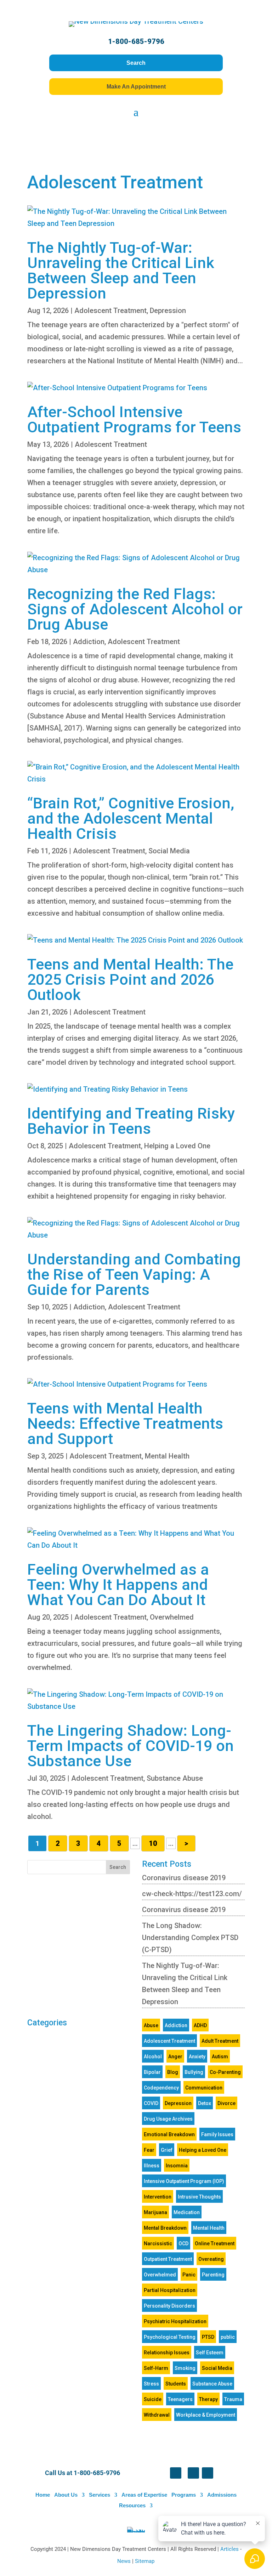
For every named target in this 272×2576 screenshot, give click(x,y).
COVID (151, 2103)
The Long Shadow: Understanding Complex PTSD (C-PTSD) (190, 1938)
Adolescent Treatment (110, 311)
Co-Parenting (225, 2072)
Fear (149, 2150)
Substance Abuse (175, 1778)
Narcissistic (158, 2244)
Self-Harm (156, 2368)
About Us (66, 2495)
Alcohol (153, 2057)
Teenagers (180, 2399)
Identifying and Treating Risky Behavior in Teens (131, 1121)
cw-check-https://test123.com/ (192, 1894)
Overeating (211, 2259)
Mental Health (167, 1456)
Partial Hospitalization (170, 2290)
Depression (168, 311)
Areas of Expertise (144, 2495)
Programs (184, 2495)
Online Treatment (215, 2244)
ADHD (200, 2025)
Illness (152, 2166)
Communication (204, 2088)
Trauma (233, 2399)
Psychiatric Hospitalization (175, 2321)
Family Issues (217, 2134)
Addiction (89, 642)
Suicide (153, 2399)
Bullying (194, 2072)
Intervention (158, 2197)
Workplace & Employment (206, 2415)
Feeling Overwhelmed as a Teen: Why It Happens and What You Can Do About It (118, 1585)
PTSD (208, 2337)
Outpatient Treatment (168, 2259)
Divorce (226, 2103)
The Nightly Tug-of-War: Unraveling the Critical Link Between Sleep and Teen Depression (121, 270)
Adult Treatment (220, 2041)
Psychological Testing (170, 2337)
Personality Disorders (169, 2306)
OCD (183, 2244)
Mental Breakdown (165, 2228)
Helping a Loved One (177, 1146)
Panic (189, 2275)
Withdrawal (157, 2415)
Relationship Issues (167, 2353)
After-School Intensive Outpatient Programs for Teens (134, 419)
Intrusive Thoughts (199, 2197)
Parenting (213, 2275)
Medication (187, 2212)
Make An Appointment (136, 87)
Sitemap (145, 2561)
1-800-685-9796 (136, 41)
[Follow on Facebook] (176, 2473)
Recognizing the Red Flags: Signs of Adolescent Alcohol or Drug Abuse (135, 609)
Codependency (161, 2088)
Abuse (151, 2025)
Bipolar (152, 2072)
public (228, 2337)
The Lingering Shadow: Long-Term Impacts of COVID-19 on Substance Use (131, 1746)
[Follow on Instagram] (208, 2473)
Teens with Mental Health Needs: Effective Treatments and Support (125, 1423)
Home (43, 2495)
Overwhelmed (172, 1617)
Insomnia (177, 2166)
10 (153, 1843)
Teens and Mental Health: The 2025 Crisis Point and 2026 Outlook (130, 979)
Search (136, 63)
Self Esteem (210, 2353)
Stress (151, 2384)
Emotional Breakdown (169, 2134)
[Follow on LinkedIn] (193, 2473)
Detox (205, 2103)
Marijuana (155, 2212)
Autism (220, 2057)
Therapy (208, 2399)
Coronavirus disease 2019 (184, 1878)
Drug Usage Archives (168, 2119)
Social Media (169, 851)
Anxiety (197, 2057)
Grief (167, 2150)
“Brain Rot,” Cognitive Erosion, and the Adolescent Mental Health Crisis (131, 818)
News (125, 2561)
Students (176, 2384)
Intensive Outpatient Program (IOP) (184, 2181)
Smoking (185, 2368)
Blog (173, 2072)
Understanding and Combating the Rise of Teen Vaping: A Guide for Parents (134, 1274)
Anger (175, 2057)
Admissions (222, 2495)
